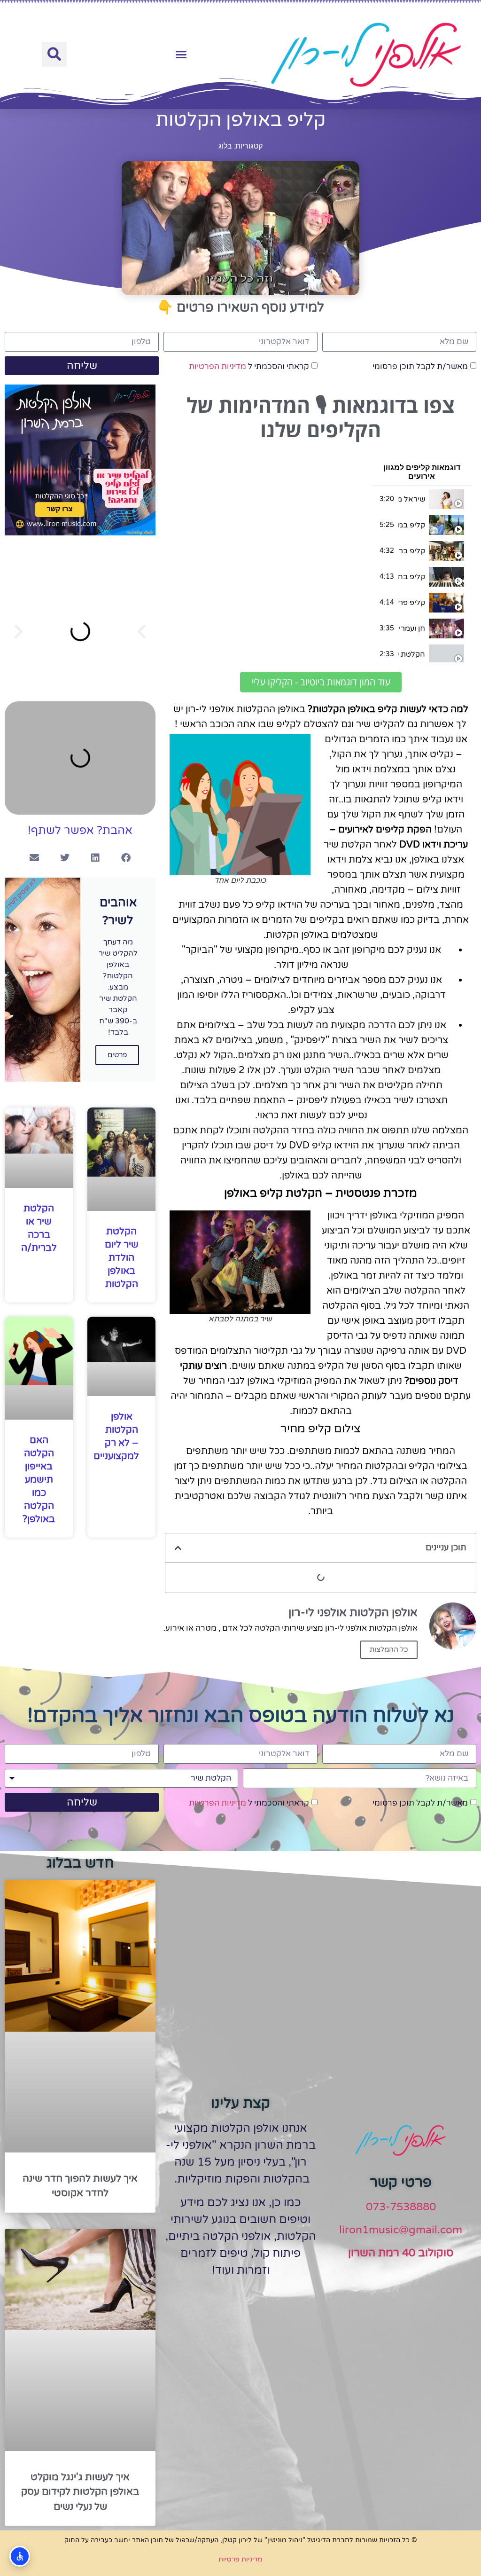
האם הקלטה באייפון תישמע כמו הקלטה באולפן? (39, 1480)
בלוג (225, 146)
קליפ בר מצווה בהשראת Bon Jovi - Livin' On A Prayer (411, 551)
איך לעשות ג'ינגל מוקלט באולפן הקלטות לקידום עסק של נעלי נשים (80, 2492)
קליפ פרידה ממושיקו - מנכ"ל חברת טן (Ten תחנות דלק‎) (411, 603)
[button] (181, 55)
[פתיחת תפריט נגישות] (20, 2556)
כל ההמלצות (389, 1649)
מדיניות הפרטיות (217, 366)
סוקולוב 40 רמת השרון (401, 2253)
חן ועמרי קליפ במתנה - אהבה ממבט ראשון (411, 628)
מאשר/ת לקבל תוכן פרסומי (420, 366)
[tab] (422, 499)
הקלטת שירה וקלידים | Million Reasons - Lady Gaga (411, 654)
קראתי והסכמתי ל (249, 366)
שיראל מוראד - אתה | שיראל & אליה (411, 499)
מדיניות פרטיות (240, 2559)
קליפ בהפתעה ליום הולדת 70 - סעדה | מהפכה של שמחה (411, 577)
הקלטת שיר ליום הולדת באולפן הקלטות (122, 1258)
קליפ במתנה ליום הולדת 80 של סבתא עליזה (411, 525)
